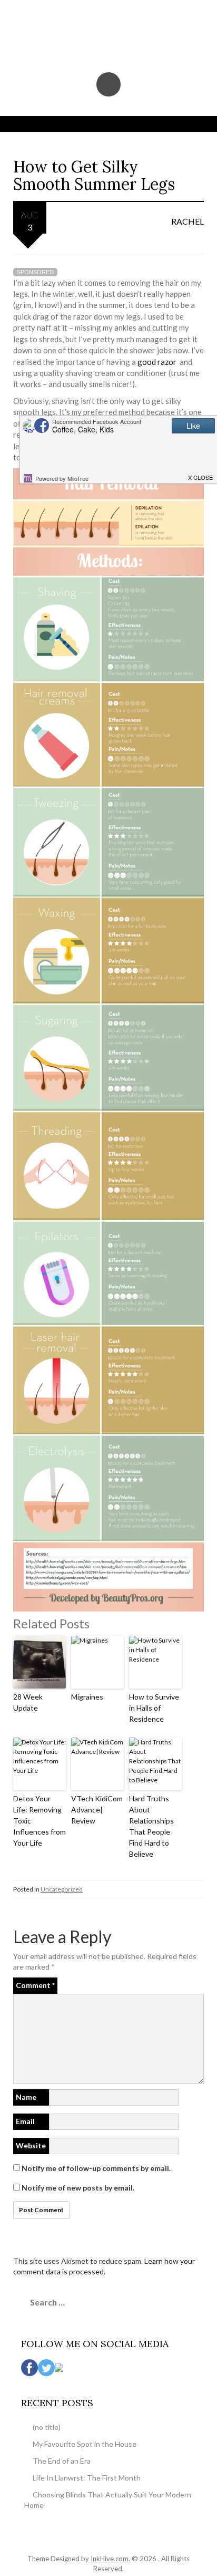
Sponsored (35, 272)
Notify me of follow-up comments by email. (96, 2168)
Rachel (188, 221)
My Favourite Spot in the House (85, 2444)
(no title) (47, 2427)
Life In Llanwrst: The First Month (87, 2478)
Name (26, 2097)
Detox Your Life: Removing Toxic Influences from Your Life (40, 1821)
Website (31, 2145)
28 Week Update (28, 1702)
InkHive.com (110, 2559)
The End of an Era (62, 2461)
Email (25, 2121)
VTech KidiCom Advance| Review (97, 1810)
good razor (158, 362)
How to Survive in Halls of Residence (154, 1708)
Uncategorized (62, 1889)
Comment (35, 1985)
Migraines (87, 1697)
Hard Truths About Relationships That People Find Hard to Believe (151, 1826)
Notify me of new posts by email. (78, 2188)
